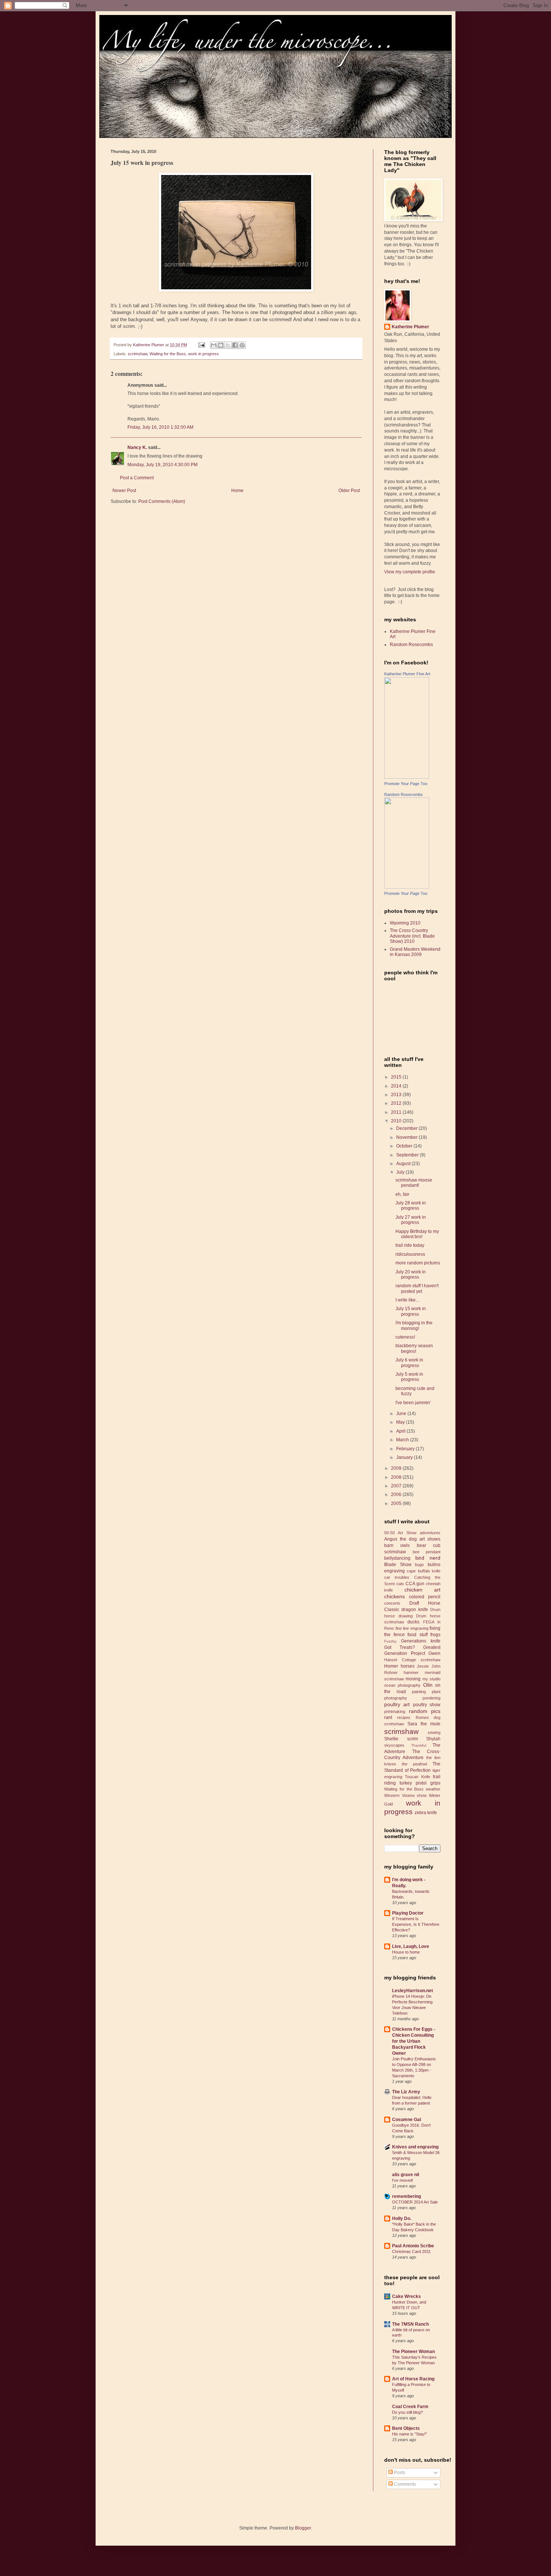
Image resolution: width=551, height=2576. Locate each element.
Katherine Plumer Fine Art (407, 674)
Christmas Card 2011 (411, 2251)
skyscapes (394, 1745)
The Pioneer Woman (413, 2352)
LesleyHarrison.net (413, 1991)
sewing (434, 1732)
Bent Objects (406, 2428)
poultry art (397, 1704)
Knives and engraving (415, 2147)
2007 (397, 1486)
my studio (431, 1679)
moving (413, 1679)
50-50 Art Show (400, 1533)
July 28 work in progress (411, 1206)
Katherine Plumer (410, 327)
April (401, 1431)
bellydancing (397, 1558)
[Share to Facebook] (235, 345)
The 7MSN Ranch (410, 2324)
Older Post (349, 491)
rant (388, 1717)
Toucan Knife (417, 1777)
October (405, 1146)
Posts (399, 2473)
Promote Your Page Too (406, 784)
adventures (430, 1533)
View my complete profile (410, 572)
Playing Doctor (408, 1913)
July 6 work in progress (409, 1363)
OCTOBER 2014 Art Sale (415, 2202)
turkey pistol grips (420, 1783)
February (406, 1449)
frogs (435, 1635)
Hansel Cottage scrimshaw (412, 1660)
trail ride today (410, 1245)
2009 (397, 1468)
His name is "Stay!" (410, 2434)
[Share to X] (228, 345)
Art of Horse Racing (413, 2379)
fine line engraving (412, 1628)
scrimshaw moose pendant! (414, 1183)
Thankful (419, 1745)
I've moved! (403, 2180)
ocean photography (402, 1685)
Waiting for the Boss (168, 354)
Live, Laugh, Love (411, 1946)
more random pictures (418, 1263)
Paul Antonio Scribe (413, 2246)
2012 (397, 1103)
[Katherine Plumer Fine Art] (407, 777)
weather (433, 1789)
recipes (404, 1717)
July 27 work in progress (411, 1220)
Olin (428, 1685)
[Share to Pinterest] (242, 345)
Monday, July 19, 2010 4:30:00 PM (162, 465)
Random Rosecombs (411, 645)
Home (237, 491)
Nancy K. (137, 447)
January (405, 1457)
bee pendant (427, 1552)
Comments (404, 2484)
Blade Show (398, 1565)
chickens (395, 1596)
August (404, 1164)
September (408, 1155)
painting (419, 1692)
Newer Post (124, 491)
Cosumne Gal (407, 2120)
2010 (397, 1121)
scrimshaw (138, 354)
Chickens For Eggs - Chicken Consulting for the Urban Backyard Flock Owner (414, 2041)
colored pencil (425, 1597)
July (401, 1172)
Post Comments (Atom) (162, 501)
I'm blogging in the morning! (414, 1325)
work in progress (204, 354)
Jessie (423, 1666)
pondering (431, 1698)
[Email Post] (201, 345)
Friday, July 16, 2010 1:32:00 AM (160, 427)
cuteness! (405, 1337)
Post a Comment (137, 478)
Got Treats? (400, 1647)
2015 (397, 1077)
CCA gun (415, 1584)
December (407, 1128)
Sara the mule (424, 1724)
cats (400, 1584)
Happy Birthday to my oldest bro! (417, 1234)
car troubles (397, 1577)
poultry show (427, 1705)
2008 (397, 1477)
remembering (407, 2196)
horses (408, 1666)
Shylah (433, 1739)
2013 (397, 1095)
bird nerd (428, 1558)
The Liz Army (406, 2092)
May (401, 1422)
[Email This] (214, 345)
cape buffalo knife (424, 1571)
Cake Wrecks (407, 2296)
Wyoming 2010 (405, 923)
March (403, 1440)
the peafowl (414, 1764)
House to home (406, 1952)
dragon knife (415, 1610)
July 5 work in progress (409, 1377)
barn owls (397, 1545)
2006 (397, 1494)
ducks (413, 1622)
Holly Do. (402, 2218)
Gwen (434, 1653)
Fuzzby (390, 1641)
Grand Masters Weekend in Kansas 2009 (415, 952)
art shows (430, 1539)
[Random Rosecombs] (407, 887)
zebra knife (426, 1813)
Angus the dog (401, 1539)
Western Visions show (405, 1795)
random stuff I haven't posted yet (417, 1288)
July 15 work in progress (411, 1311)
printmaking (395, 1711)
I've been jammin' (413, 1403)
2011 (397, 1112)
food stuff (418, 1635)
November (407, 1137)
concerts (392, 1603)
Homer (391, 1666)
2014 (397, 1086)
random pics (425, 1711)
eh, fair (402, 1194)
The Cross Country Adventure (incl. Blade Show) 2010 (412, 936)
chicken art (423, 1590)
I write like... (407, 1300)
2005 (397, 1503)
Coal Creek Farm (410, 2407)
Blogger (303, 2528)
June (402, 1414)
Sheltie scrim (401, 1739)
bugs (419, 1565)
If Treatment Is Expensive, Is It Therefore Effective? (416, 1924)
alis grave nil (406, 2175)
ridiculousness (410, 1254)
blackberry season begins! (414, 1348)
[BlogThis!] (221, 345)
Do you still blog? (407, 2412)
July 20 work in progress (411, 1275)
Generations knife (421, 1641)
